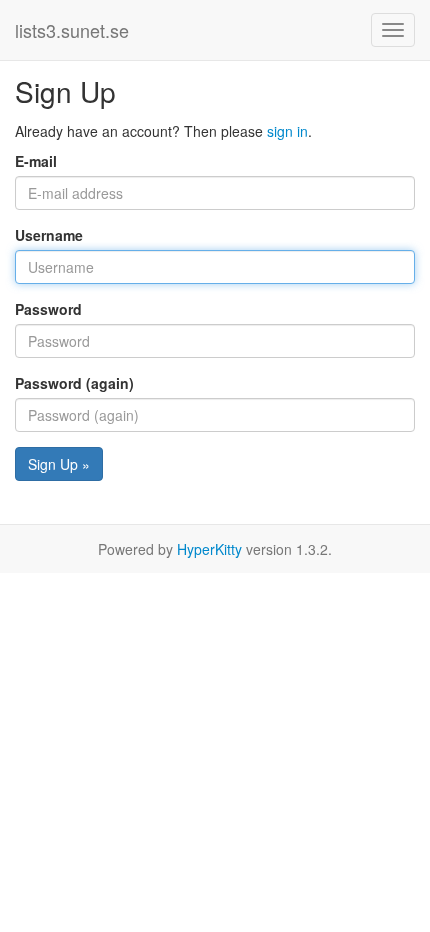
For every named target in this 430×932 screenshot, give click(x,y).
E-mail (36, 161)
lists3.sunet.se (72, 30)
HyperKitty (209, 549)
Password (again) (74, 383)
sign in (287, 131)
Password (48, 309)
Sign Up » (59, 464)
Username (49, 235)
